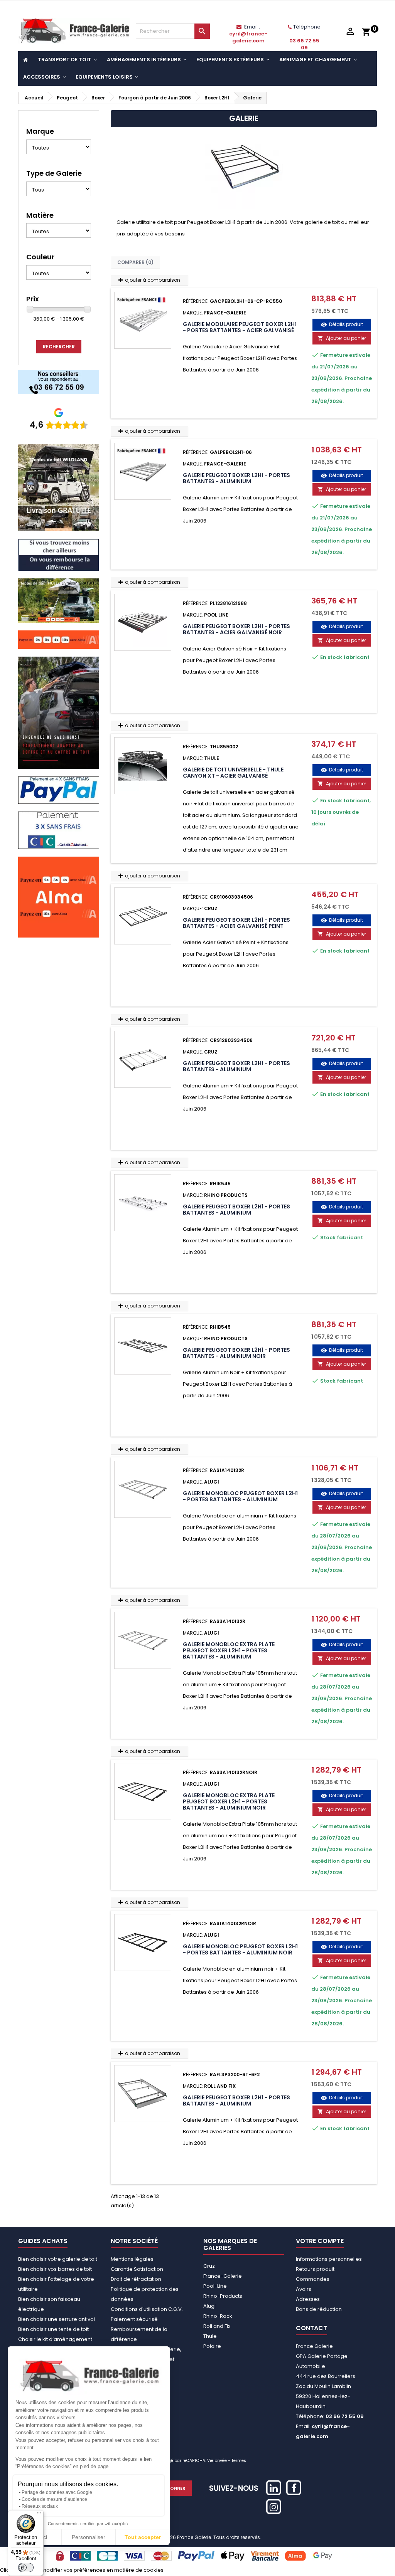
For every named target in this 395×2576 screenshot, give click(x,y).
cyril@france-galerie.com (248, 37)
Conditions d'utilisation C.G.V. (147, 2309)
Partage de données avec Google (57, 2492)
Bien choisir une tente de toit (53, 2329)
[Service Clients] (59, 382)
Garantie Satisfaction (137, 2269)
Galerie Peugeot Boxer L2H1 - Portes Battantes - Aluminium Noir (236, 1353)
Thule (210, 2336)
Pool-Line (215, 2286)
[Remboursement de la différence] (59, 554)
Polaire (212, 2346)
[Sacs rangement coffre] (59, 712)
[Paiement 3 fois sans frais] (59, 830)
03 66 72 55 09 (304, 44)
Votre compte (320, 2241)
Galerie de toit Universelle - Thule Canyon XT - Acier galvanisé (233, 773)
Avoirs (304, 2289)
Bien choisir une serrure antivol (57, 2319)
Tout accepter (143, 2537)
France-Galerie (223, 2276)
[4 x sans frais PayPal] (59, 790)
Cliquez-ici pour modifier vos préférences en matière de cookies (82, 2570)
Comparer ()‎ (135, 262)
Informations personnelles (329, 2259)
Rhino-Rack (218, 2316)
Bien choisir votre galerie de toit (58, 2259)
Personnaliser (89, 2537)
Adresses (308, 2299)
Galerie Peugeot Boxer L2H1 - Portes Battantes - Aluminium (236, 478)
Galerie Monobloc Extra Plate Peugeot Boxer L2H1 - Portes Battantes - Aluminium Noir (229, 1801)
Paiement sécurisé (134, 2319)
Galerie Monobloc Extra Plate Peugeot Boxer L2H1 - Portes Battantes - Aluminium (229, 1650)
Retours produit (315, 2269)
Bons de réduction (319, 2309)
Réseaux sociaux (40, 2506)
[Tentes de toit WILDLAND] (59, 487)
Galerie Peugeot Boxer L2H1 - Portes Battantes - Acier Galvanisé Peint (236, 923)
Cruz (209, 2266)
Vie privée (217, 2461)
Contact (311, 2328)
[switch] (26, 2568)
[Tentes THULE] (59, 600)
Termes (239, 2461)
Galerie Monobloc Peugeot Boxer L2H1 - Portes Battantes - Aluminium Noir (240, 1949)
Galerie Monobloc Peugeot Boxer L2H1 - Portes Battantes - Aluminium (240, 1496)
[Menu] (39, 2515)
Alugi (209, 2306)
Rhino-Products (223, 2296)
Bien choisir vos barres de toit (55, 2269)
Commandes (313, 2279)
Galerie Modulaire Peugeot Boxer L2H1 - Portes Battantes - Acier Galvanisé (240, 327)
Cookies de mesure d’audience (54, 2499)
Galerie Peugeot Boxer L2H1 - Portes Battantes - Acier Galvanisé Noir (236, 629)
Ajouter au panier (342, 338)
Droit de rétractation (136, 2279)
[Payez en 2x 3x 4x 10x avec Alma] (59, 639)
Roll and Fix (217, 2326)
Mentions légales (132, 2259)
